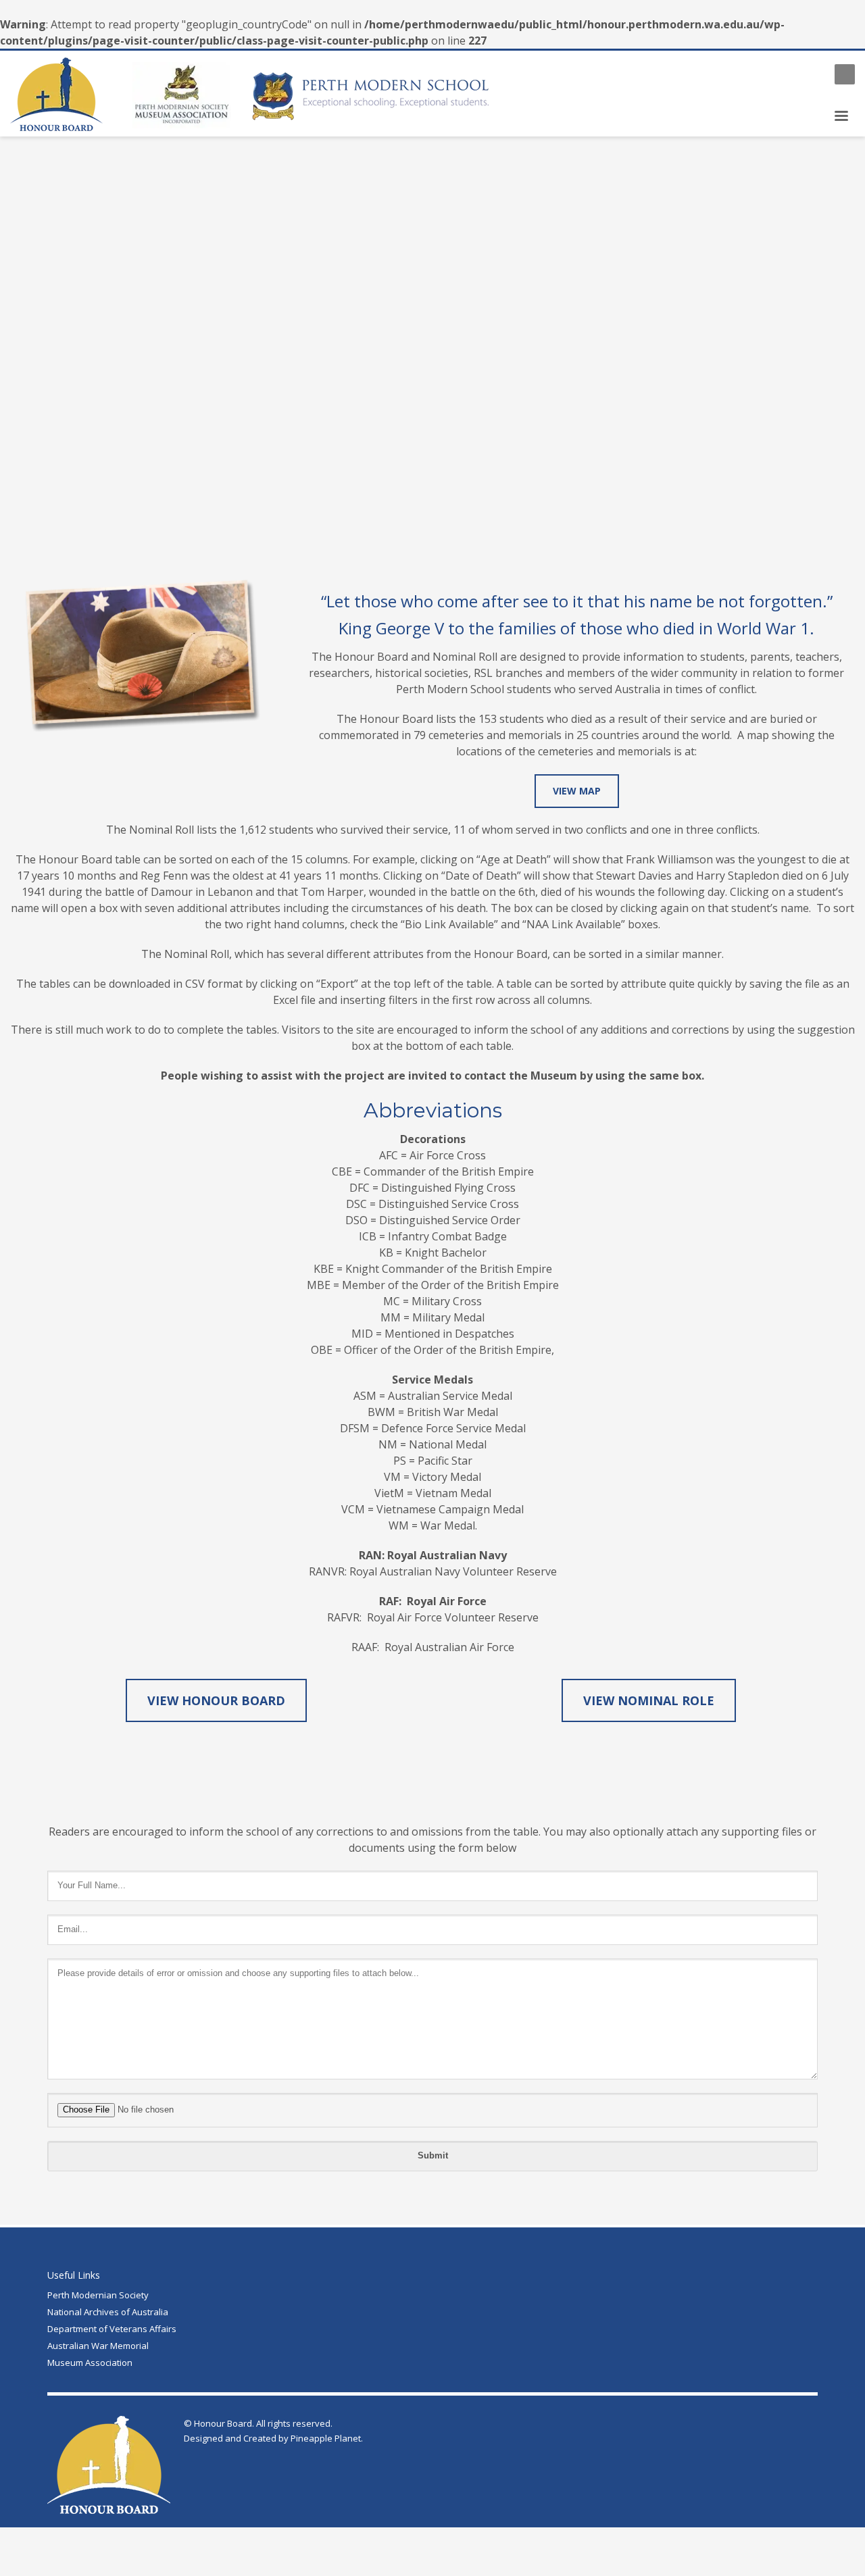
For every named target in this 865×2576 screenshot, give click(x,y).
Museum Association (90, 2363)
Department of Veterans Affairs (112, 2329)
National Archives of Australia (108, 2312)
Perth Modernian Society (98, 2295)
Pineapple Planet (326, 2438)
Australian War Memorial (98, 2346)
